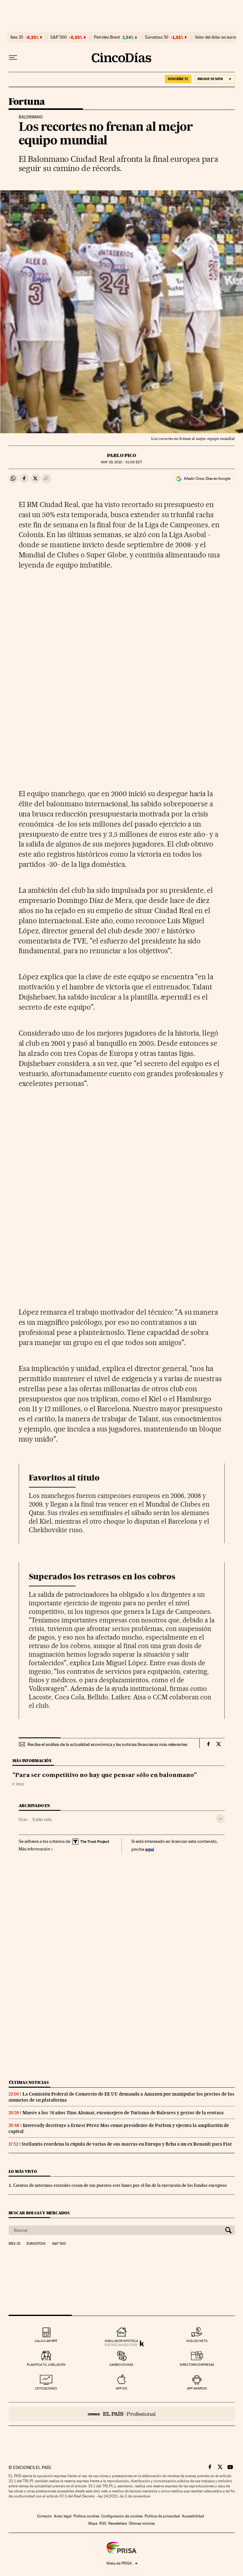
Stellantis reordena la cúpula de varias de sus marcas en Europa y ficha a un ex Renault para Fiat (127, 2144)
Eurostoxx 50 (157, 37)
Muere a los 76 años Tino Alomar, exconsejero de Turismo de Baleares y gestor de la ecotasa (123, 2113)
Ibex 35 (17, 37)
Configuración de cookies (122, 2516)
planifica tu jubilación (46, 2365)
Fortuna (27, 102)
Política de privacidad (162, 2516)
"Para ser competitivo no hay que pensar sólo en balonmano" (105, 1775)
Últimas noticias (29, 2082)
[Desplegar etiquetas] (220, 1819)
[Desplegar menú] (13, 58)
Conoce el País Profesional (122, 2414)
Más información (34, 1849)
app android (197, 2388)
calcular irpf (46, 2341)
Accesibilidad (193, 2516)
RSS (103, 2523)
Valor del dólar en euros (216, 37)
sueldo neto (197, 2341)
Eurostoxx (36, 2244)
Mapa (93, 2523)
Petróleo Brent (107, 37)
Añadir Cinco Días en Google (207, 479)
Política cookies (86, 2516)
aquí (150, 1849)
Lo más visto (23, 2171)
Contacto (44, 2516)
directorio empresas (197, 2365)
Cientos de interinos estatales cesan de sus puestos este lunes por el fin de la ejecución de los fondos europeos (120, 2185)
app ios (121, 2388)
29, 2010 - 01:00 (121, 462)
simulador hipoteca (121, 2341)
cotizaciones (46, 2388)
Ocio (23, 1819)
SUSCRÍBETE (178, 79)
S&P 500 (59, 37)
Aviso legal (63, 2516)
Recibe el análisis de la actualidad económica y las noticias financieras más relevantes (107, 1744)
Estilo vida (42, 1819)
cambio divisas (121, 2365)
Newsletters (118, 2523)
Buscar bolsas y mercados (39, 2213)
